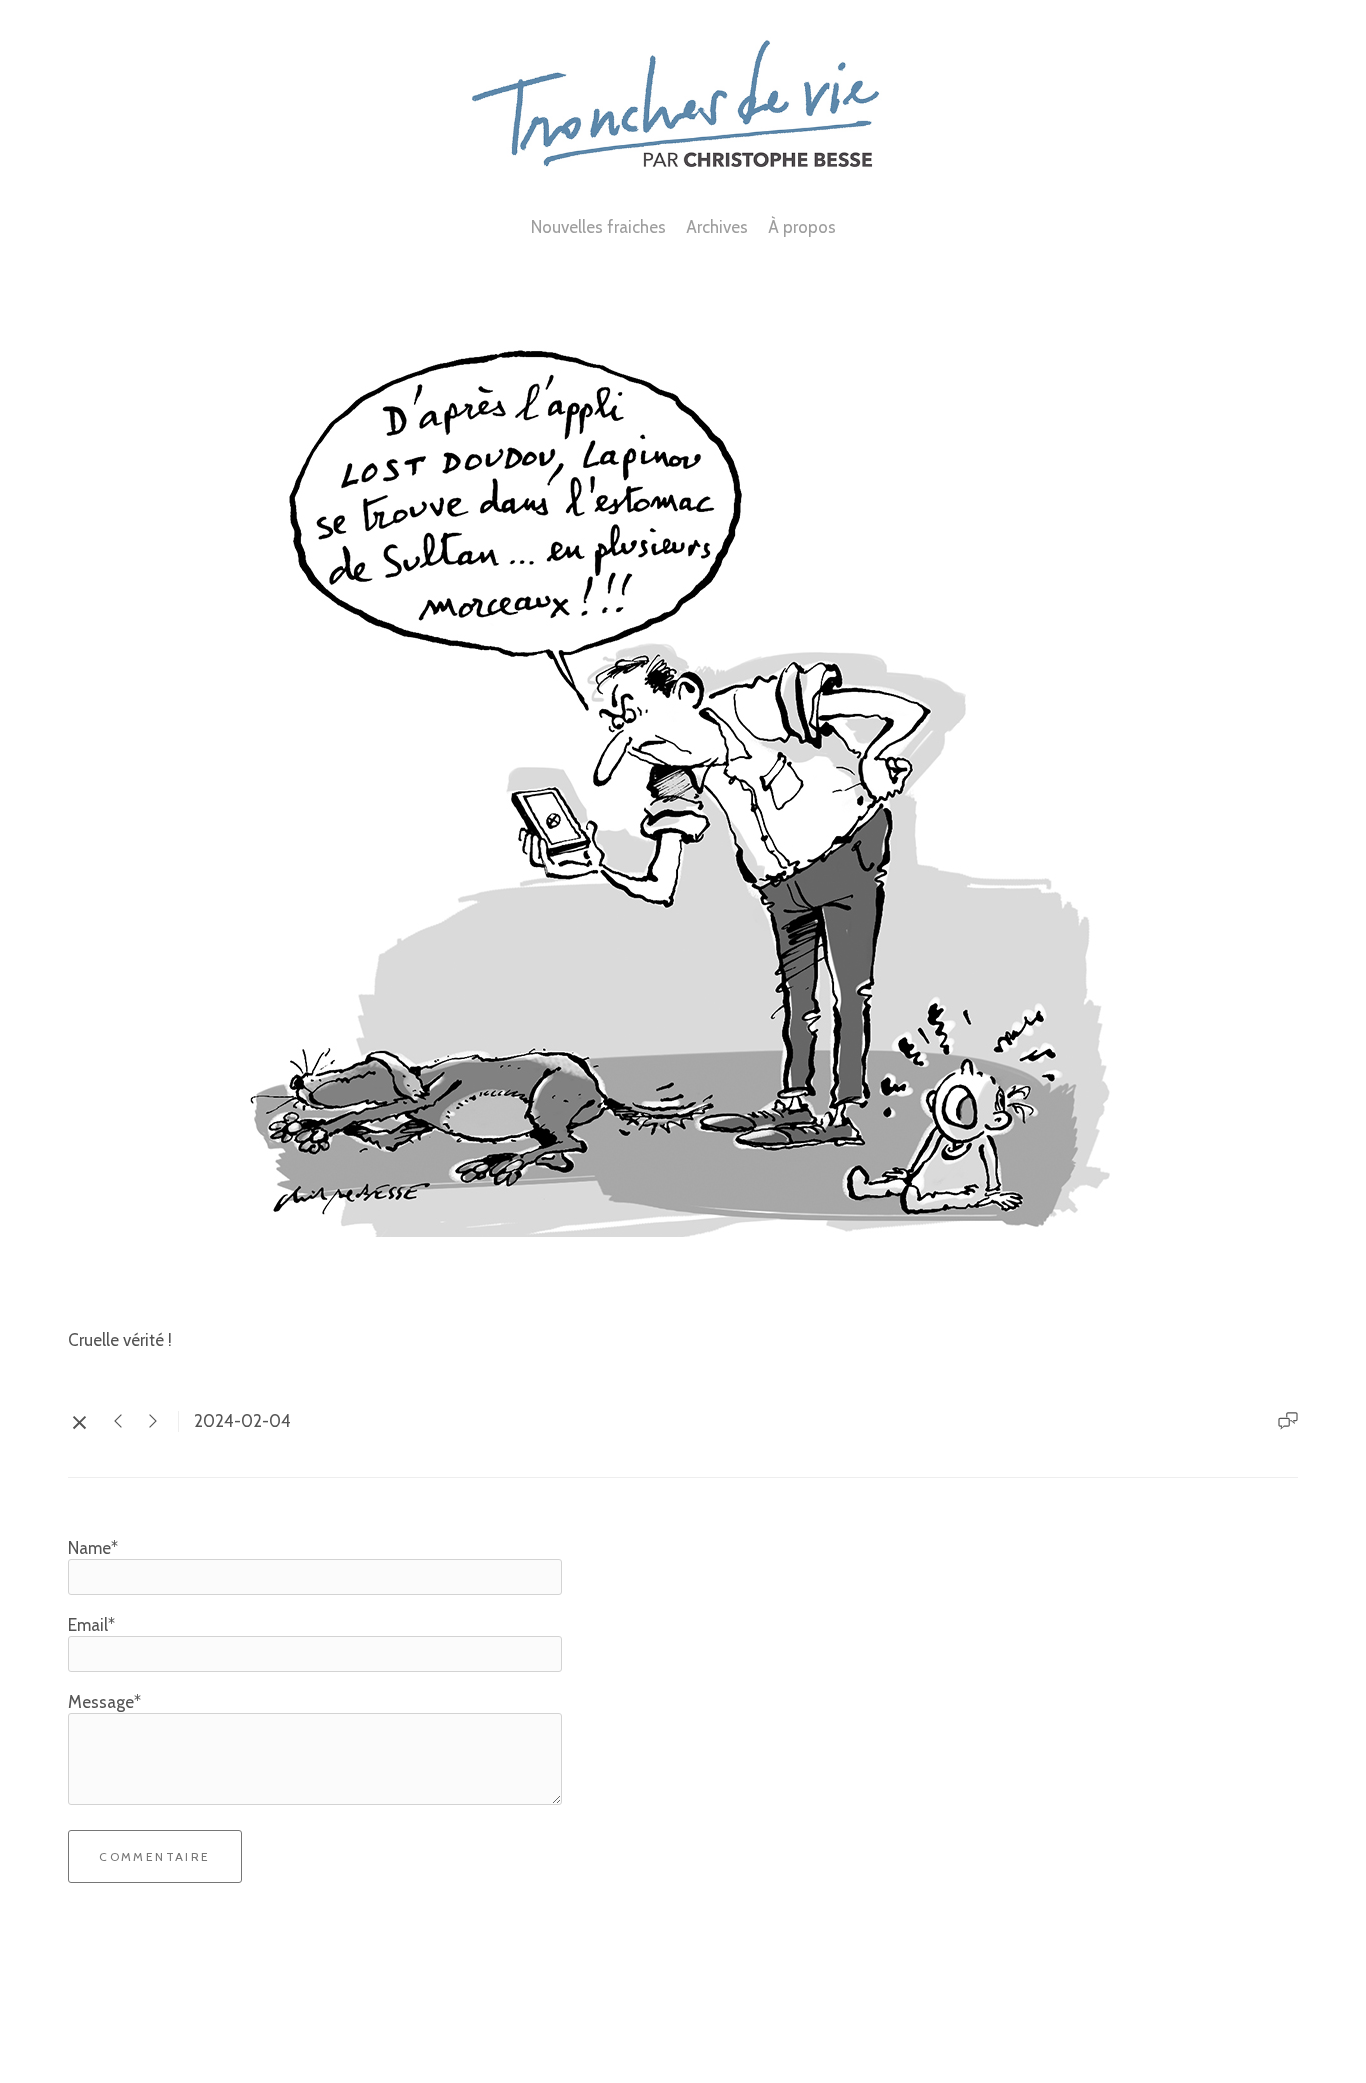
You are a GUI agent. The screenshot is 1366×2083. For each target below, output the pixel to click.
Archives (717, 227)
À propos (802, 227)
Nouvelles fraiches (598, 227)
